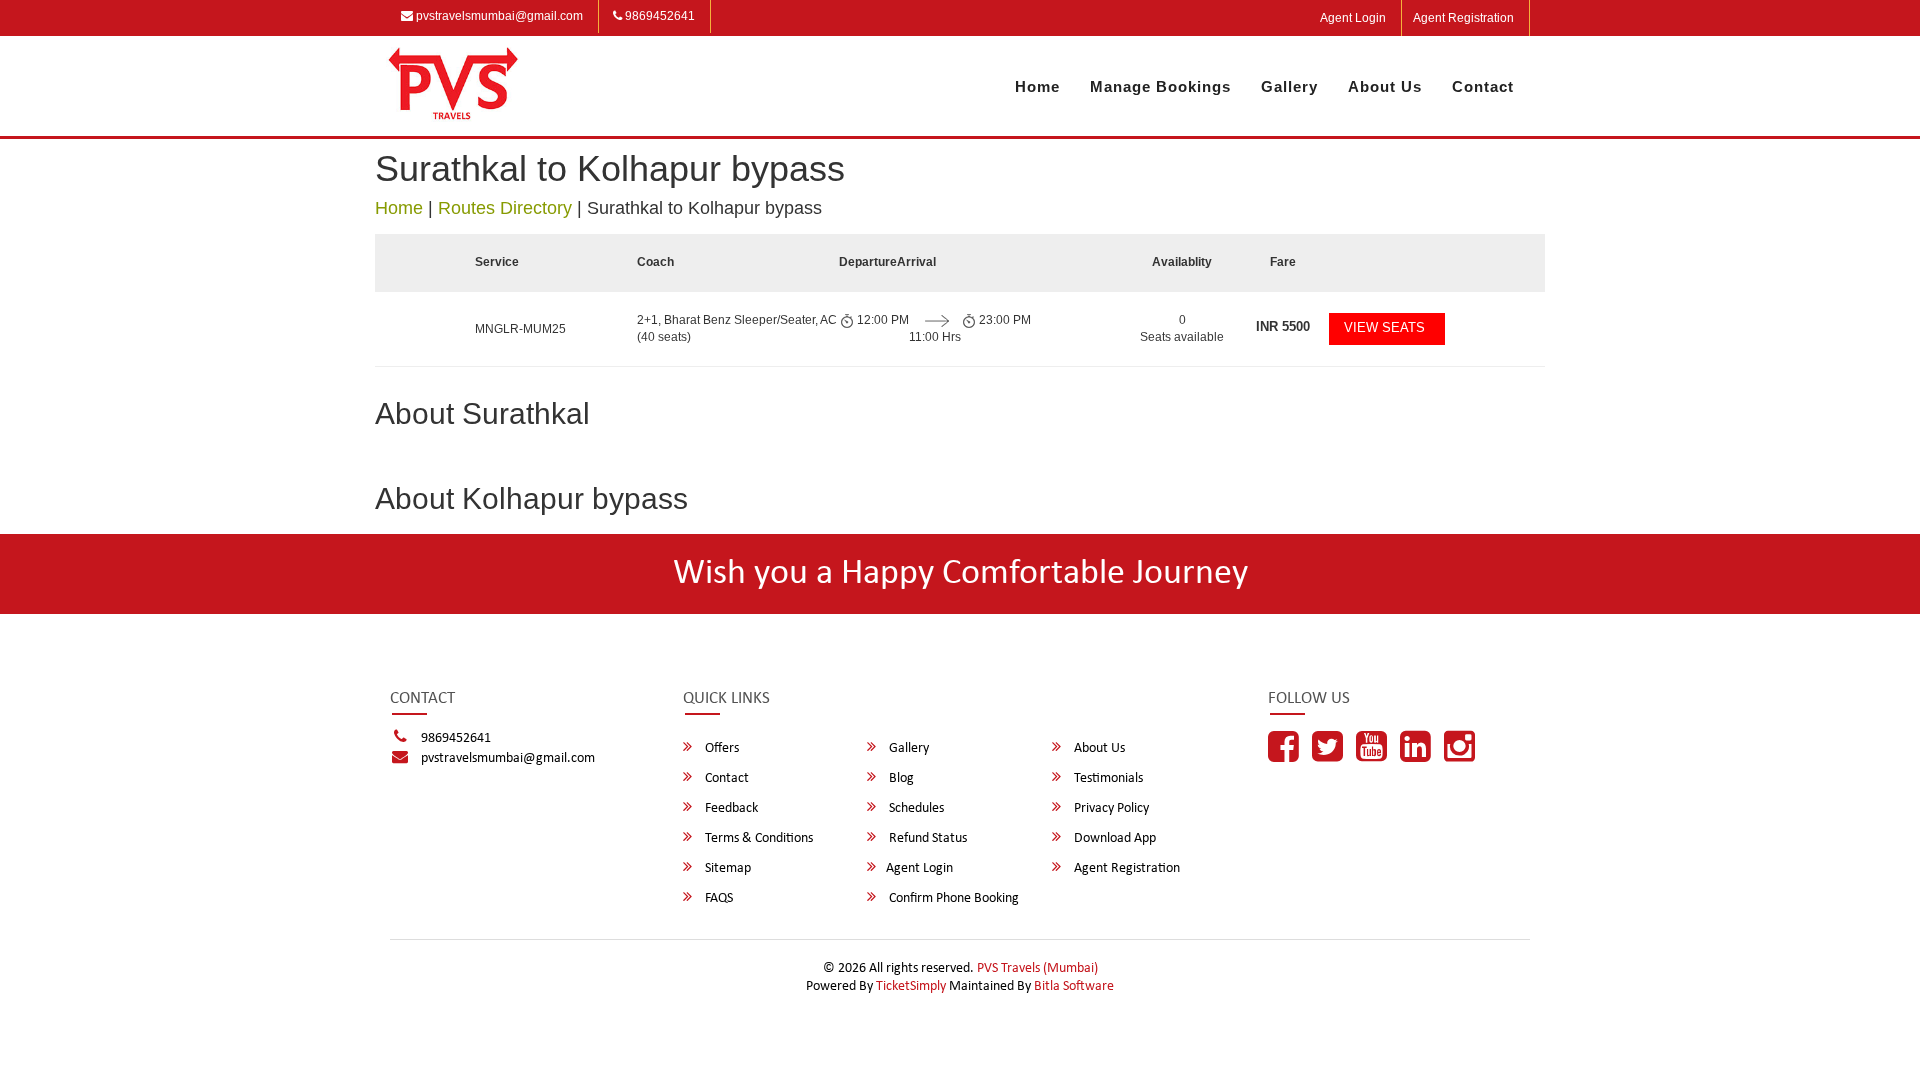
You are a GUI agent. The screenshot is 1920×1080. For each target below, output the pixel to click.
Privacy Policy (1110, 808)
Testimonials (1107, 778)
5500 (1283, 326)
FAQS (717, 898)
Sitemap (726, 868)
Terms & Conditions (757, 838)
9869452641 (658, 16)
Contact (1483, 86)
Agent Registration (1463, 18)
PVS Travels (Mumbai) (1037, 968)
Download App (1113, 838)
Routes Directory (505, 208)
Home (1037, 86)
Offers (720, 748)
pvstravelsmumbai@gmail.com (498, 16)
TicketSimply (911, 986)
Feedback (730, 808)
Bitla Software (1074, 986)
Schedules (915, 808)
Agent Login (1353, 18)
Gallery (1289, 86)
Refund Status (926, 838)
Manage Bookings (1160, 86)
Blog (900, 778)
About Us (1385, 86)
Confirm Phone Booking (952, 898)
